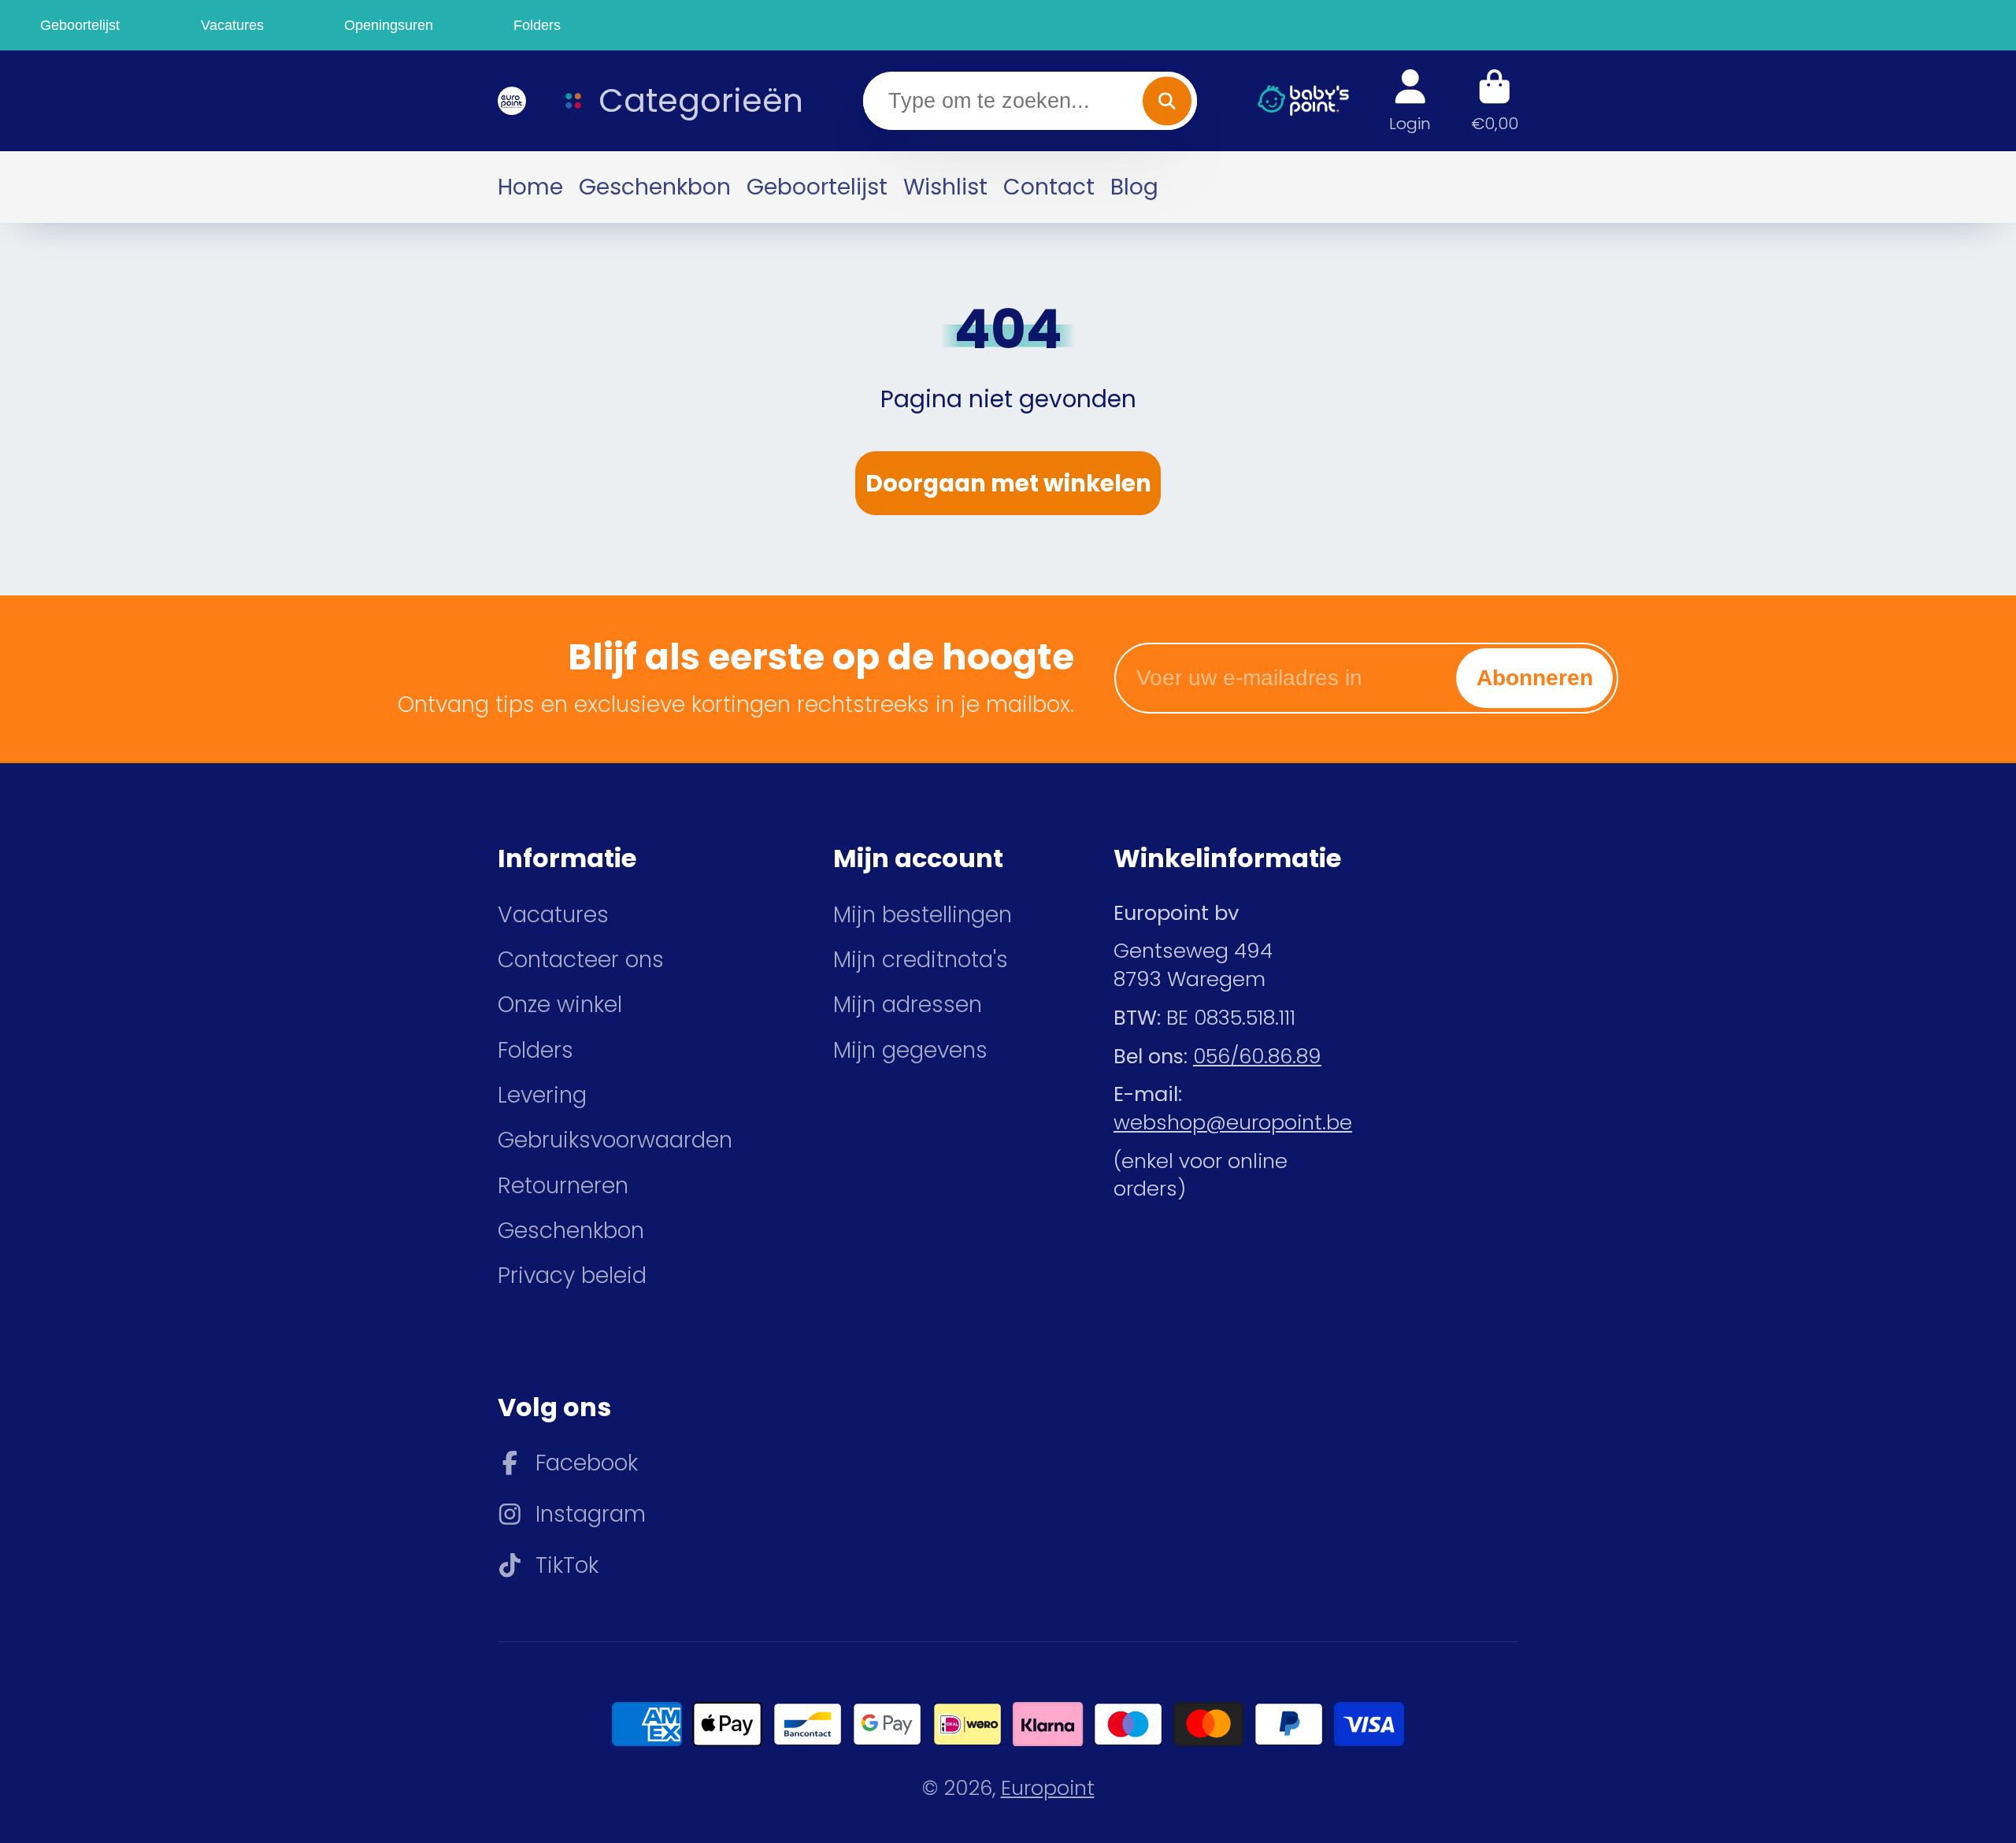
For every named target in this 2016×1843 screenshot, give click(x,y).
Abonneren (1535, 678)
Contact (1049, 187)
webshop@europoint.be (1233, 1122)
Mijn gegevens (910, 1050)
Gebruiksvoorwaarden (615, 1140)
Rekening (1410, 100)
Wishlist (945, 187)
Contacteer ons (581, 960)
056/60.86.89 (1257, 1056)
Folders (535, 1050)
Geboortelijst (817, 187)
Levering (542, 1095)
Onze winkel (560, 1005)
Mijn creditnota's (921, 960)
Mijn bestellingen (923, 915)
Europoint (1048, 1788)
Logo (510, 101)
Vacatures (553, 915)
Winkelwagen (1495, 100)
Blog (1134, 187)
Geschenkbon (655, 187)
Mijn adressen (908, 1005)
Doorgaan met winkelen (1008, 483)
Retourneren (563, 1186)
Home (530, 187)
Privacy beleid (572, 1276)
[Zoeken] (1167, 100)
